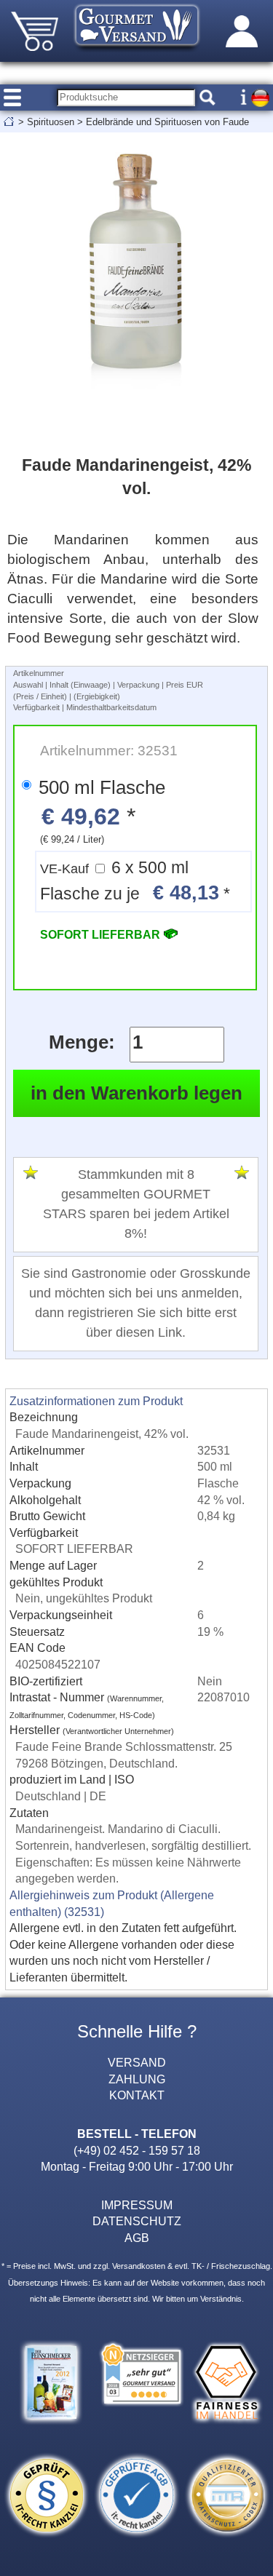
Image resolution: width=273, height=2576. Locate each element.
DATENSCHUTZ (137, 2221)
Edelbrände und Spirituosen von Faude (167, 122)
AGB (137, 2238)
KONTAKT (137, 2095)
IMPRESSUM (137, 2205)
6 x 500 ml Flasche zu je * (135, 882)
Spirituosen (51, 122)
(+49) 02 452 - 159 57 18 (137, 2150)
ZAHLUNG (137, 2079)
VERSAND (137, 2062)
